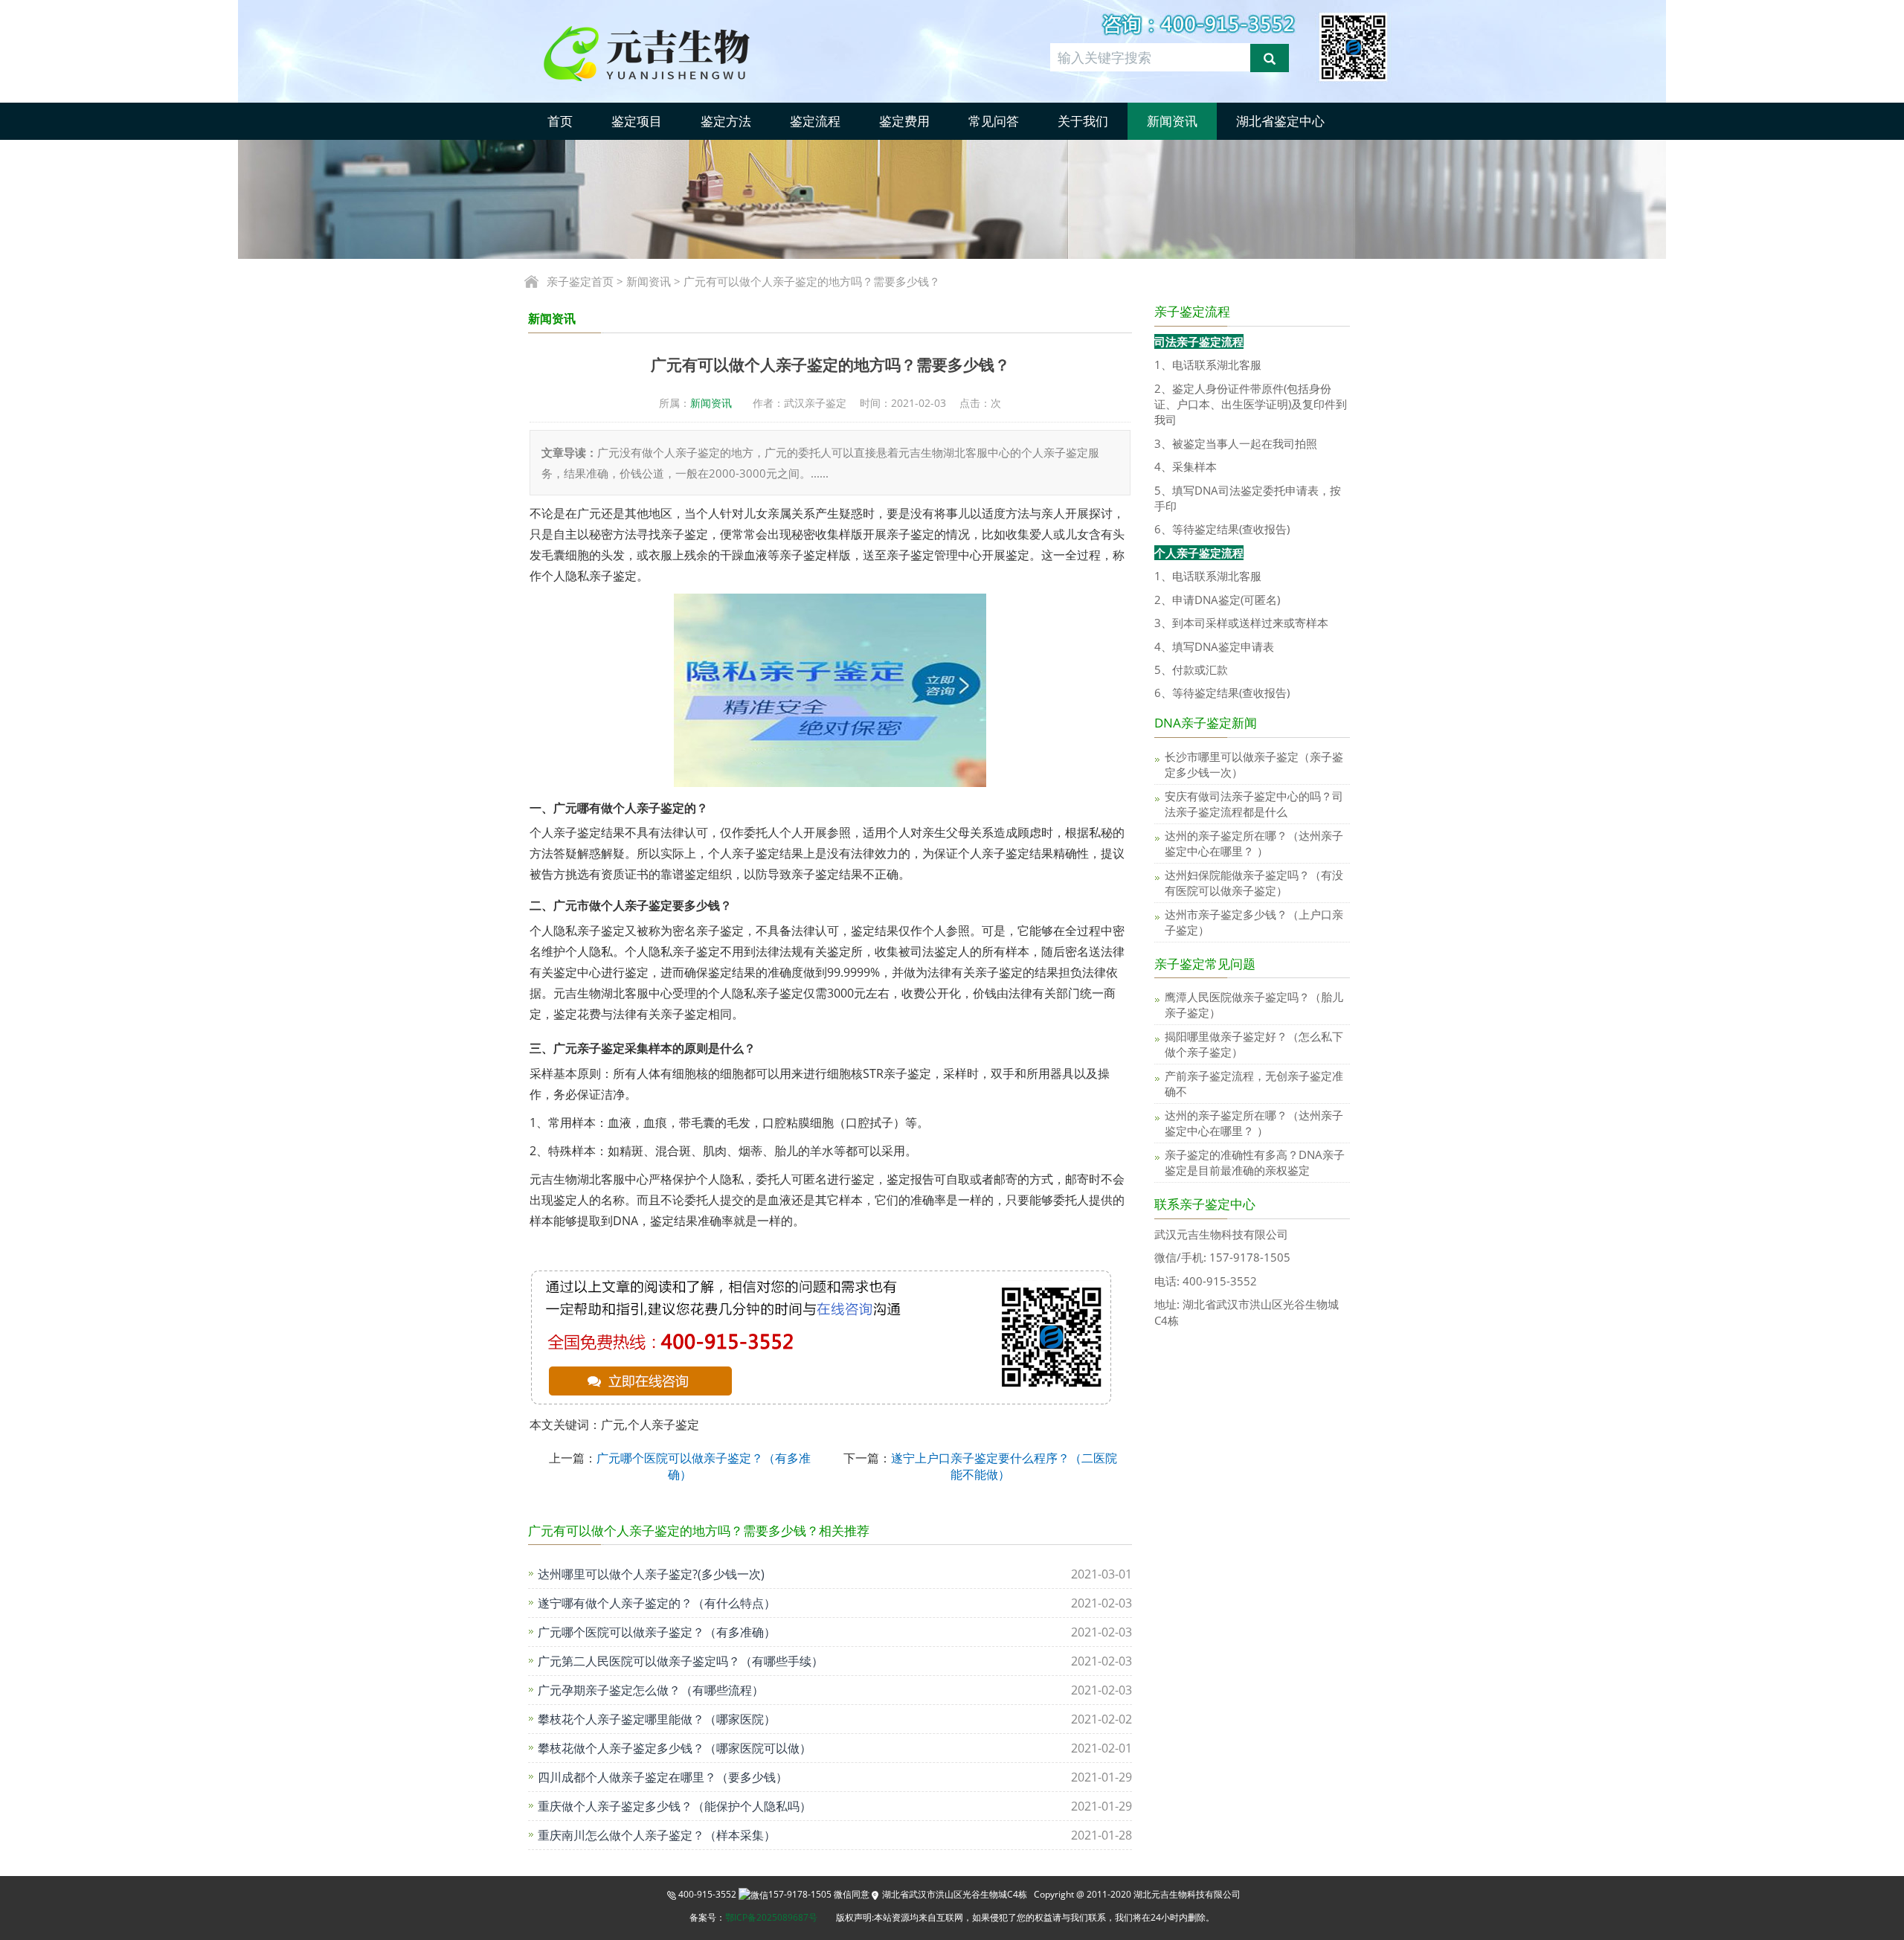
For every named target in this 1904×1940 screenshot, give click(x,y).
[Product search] (1270, 58)
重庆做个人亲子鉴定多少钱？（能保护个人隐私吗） (675, 1806)
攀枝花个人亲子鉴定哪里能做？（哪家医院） (657, 1719)
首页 (560, 121)
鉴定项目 (637, 121)
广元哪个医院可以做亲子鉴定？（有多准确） (657, 1632)
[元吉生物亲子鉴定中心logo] (672, 52)
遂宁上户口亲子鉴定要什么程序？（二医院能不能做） (1004, 1466)
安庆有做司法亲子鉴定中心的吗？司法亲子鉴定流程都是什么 (1254, 804)
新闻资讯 (1172, 121)
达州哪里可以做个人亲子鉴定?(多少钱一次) (651, 1574)
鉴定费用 (904, 121)
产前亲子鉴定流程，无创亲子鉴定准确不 (1254, 1083)
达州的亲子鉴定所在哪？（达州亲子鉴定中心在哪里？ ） (1254, 843)
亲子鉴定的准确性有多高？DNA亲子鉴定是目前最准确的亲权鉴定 (1255, 1162)
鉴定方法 (726, 121)
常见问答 (994, 121)
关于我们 (1083, 121)
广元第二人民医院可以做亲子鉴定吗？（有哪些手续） (681, 1661)
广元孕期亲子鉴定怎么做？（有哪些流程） (651, 1690)
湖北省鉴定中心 (1280, 121)
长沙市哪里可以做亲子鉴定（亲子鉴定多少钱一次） (1254, 764)
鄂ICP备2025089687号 (771, 1917)
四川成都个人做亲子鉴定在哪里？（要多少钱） (663, 1777)
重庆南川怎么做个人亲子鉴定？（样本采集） (657, 1835)
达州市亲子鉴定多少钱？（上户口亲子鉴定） (1254, 922)
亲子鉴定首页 (580, 281)
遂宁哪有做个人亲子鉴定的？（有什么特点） (657, 1603)
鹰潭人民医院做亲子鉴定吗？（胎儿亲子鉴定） (1254, 1005)
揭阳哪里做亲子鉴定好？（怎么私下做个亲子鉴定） (1254, 1044)
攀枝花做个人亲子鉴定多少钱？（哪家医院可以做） (675, 1748)
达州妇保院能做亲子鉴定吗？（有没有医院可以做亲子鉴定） (1254, 883)
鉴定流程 (815, 121)
